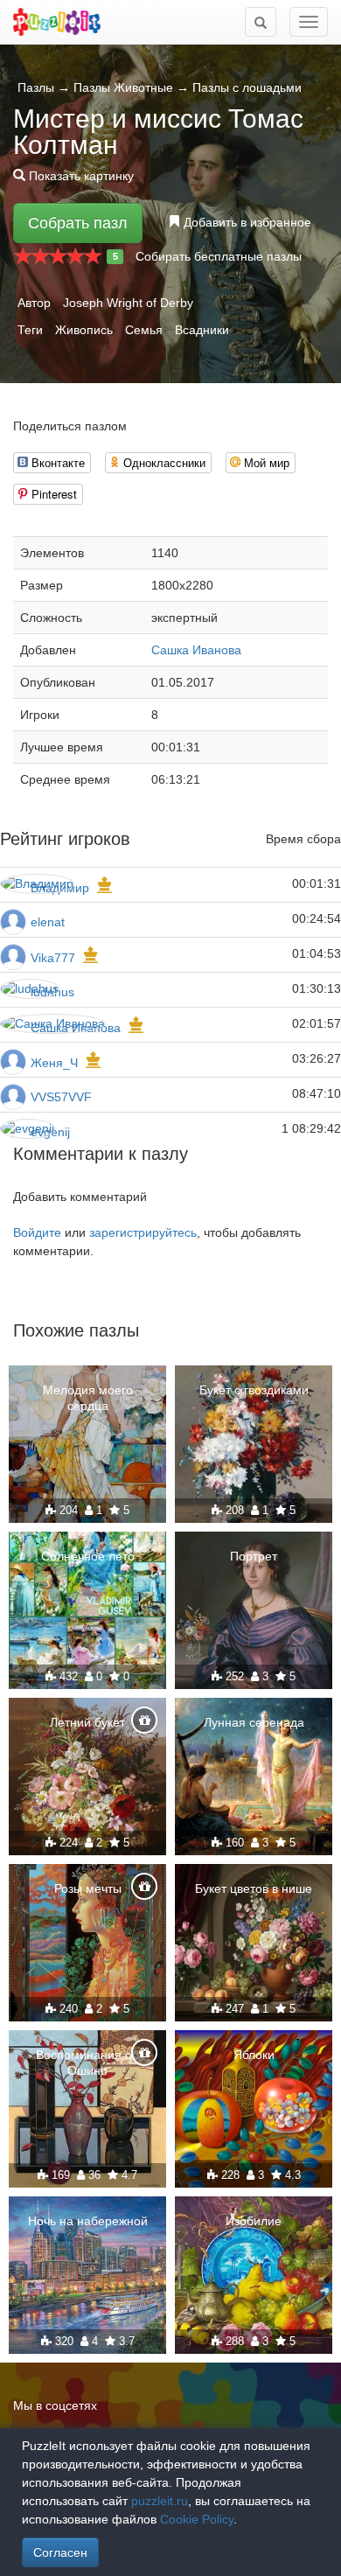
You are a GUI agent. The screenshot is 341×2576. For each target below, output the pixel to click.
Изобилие (254, 2221)
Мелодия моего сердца (88, 1398)
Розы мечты (88, 1888)
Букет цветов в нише (254, 1888)
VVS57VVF (61, 1097)
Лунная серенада (254, 1722)
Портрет (254, 1556)
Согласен (60, 2552)
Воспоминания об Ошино (87, 2063)
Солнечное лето (88, 1556)
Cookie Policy (197, 2519)
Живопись (84, 330)
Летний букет (87, 1722)
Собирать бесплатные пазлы (219, 256)
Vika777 (53, 958)
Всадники (202, 330)
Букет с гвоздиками (254, 1390)
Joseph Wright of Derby (128, 303)
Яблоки (254, 2055)
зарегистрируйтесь (143, 1232)
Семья (144, 330)
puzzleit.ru (160, 2501)
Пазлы (36, 87)
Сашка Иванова (196, 650)
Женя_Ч (54, 1063)
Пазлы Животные (123, 87)
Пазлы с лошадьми (247, 87)
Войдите (37, 1232)
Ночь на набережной (88, 2221)
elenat (48, 922)
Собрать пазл (78, 223)
